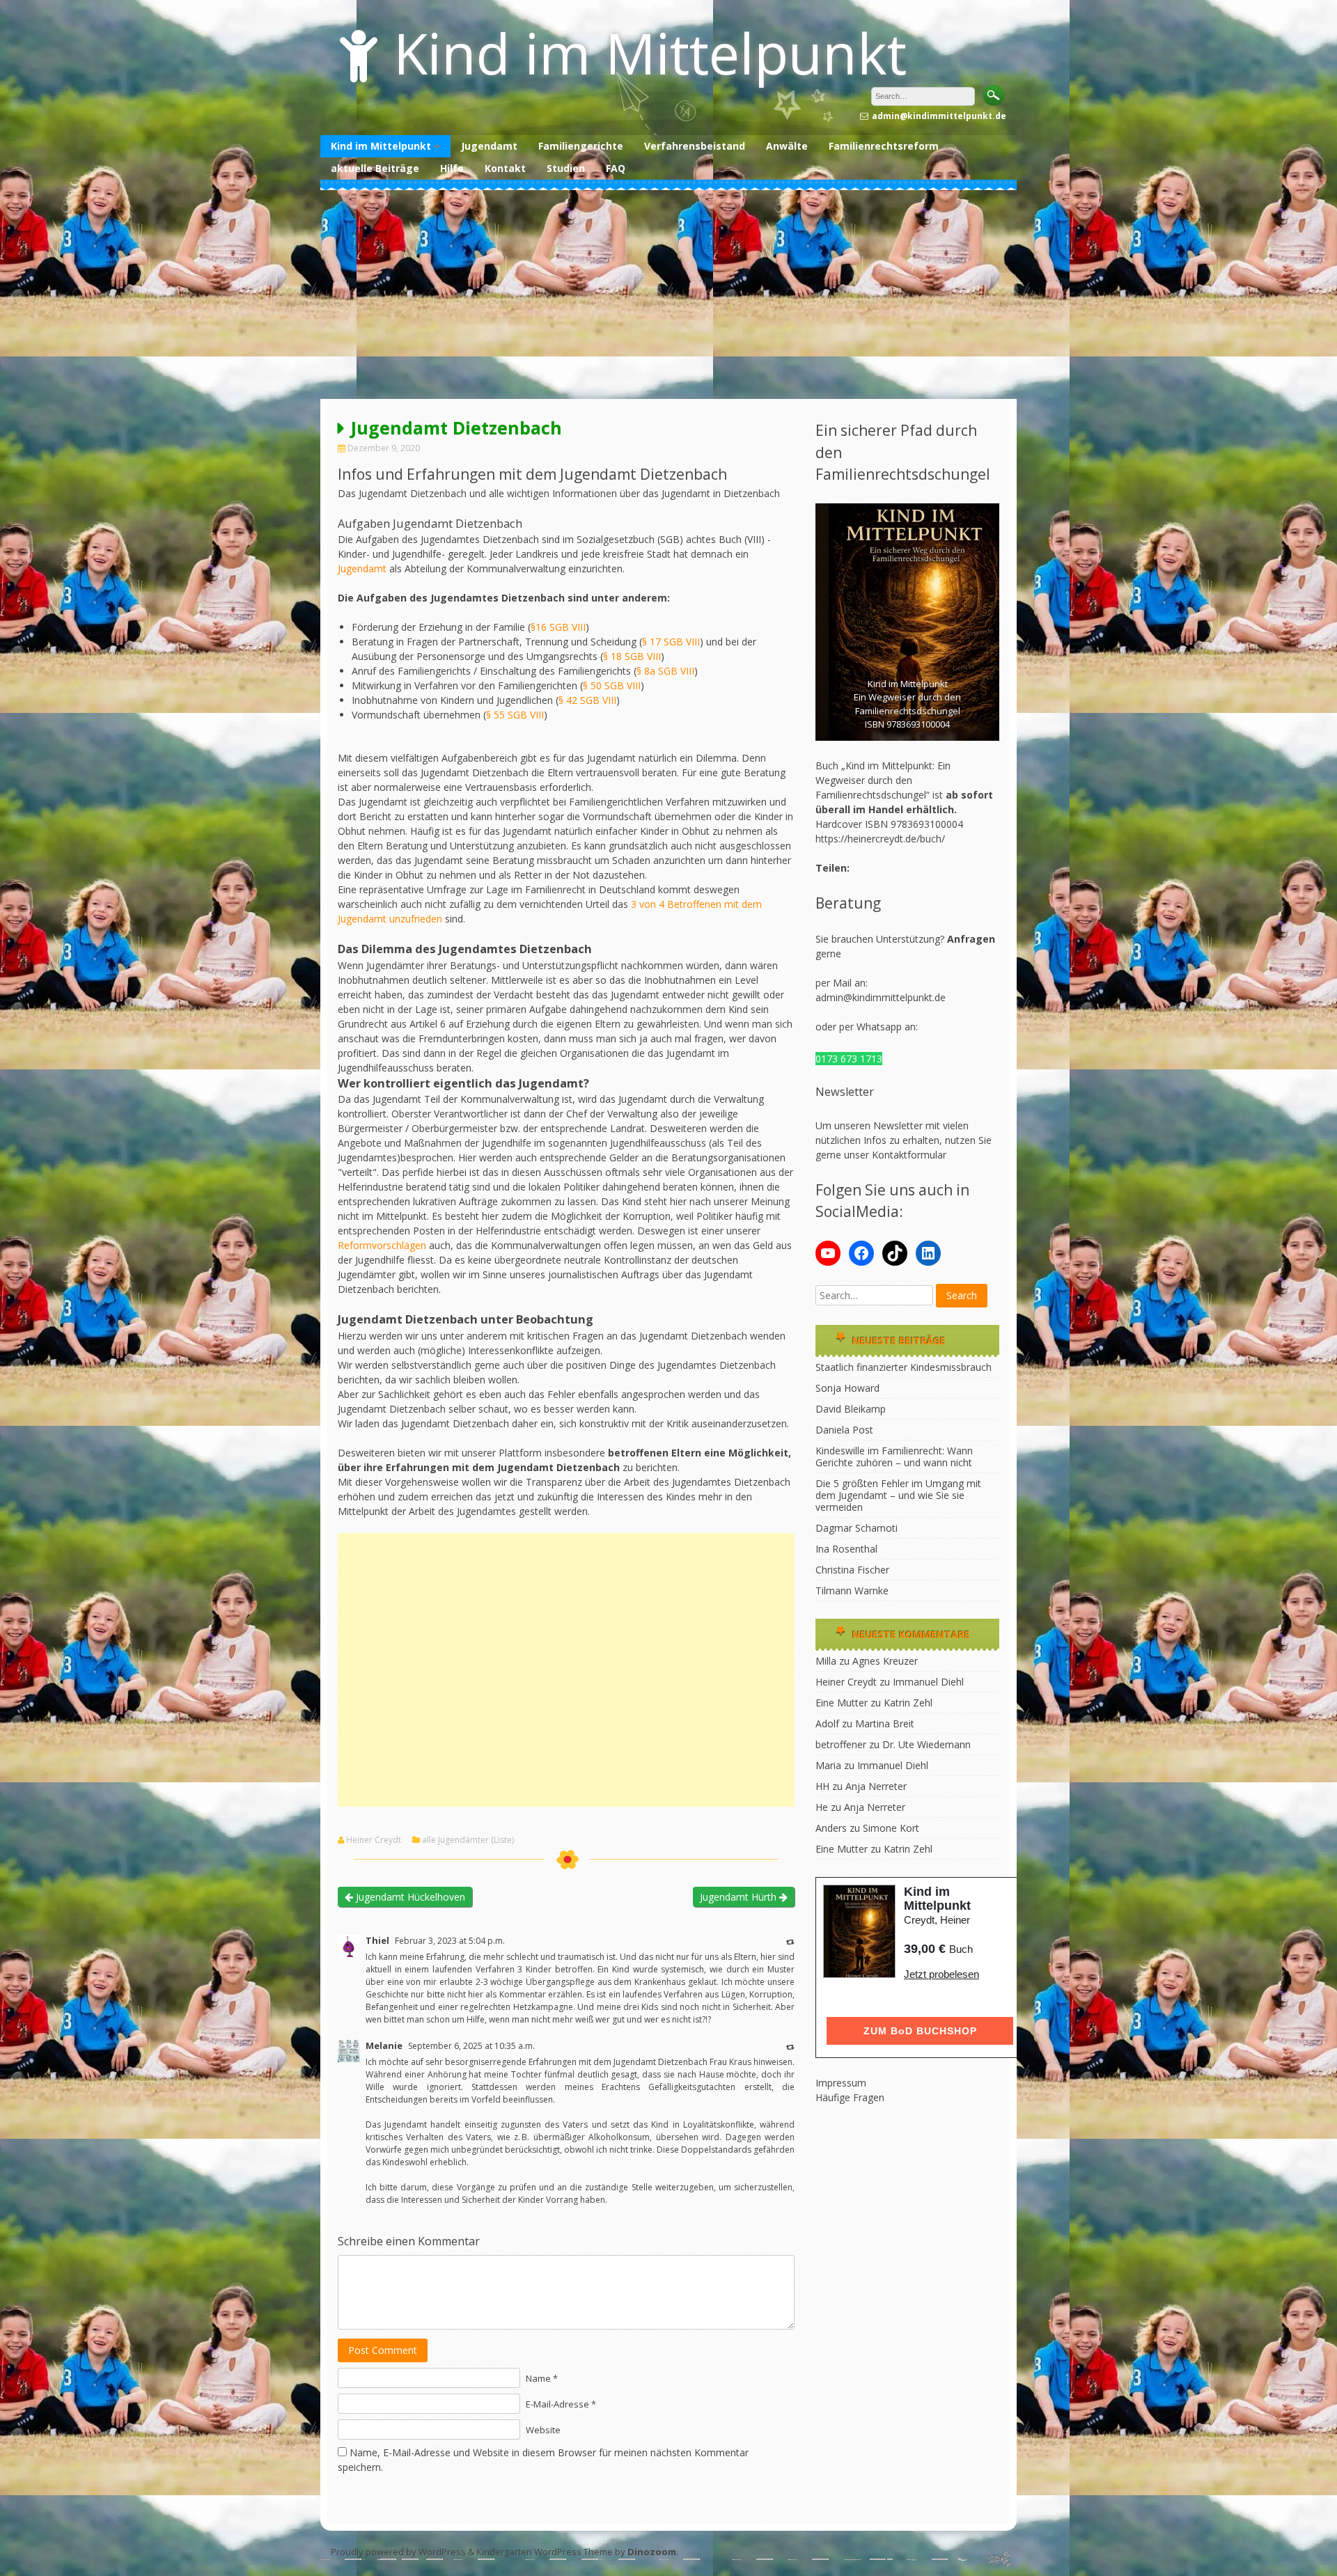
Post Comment (383, 2350)
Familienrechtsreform (884, 146)
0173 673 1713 (849, 1059)
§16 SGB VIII (558, 627)
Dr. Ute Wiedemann (926, 1744)
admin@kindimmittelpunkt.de (881, 997)
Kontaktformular (909, 1155)
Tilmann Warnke (852, 1591)
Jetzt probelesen (941, 1974)
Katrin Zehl (908, 1703)
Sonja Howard (847, 1388)
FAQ (616, 168)
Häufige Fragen (850, 2097)
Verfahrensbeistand (695, 146)
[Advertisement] (668, 294)
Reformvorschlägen (382, 1245)
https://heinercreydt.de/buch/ (880, 839)
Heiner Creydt (374, 1840)
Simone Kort (891, 1828)
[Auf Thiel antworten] (790, 1941)
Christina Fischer (852, 1570)
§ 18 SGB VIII (632, 656)
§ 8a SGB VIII (665, 671)
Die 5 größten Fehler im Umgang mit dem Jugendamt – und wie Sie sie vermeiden (898, 1495)
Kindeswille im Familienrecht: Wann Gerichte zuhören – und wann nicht (894, 1456)
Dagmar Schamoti (857, 1528)
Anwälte (787, 146)
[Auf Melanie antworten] (790, 2047)
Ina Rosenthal (846, 1549)
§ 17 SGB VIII (671, 642)
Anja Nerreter (876, 1786)
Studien (566, 168)
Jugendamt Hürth (740, 1897)
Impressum (841, 2083)
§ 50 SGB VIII (612, 685)
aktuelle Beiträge (375, 168)
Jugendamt (489, 146)
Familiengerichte (581, 146)
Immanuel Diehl (928, 1682)
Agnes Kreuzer (885, 1661)
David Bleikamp (851, 1409)
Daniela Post (844, 1430)
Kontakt (505, 168)
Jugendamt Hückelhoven (409, 1897)
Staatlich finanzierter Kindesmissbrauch (904, 1367)
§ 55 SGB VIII (515, 715)
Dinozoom (652, 2552)
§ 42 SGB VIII (587, 700)
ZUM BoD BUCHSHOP (920, 2031)
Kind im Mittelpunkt (650, 53)
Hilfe (452, 168)
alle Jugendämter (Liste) (468, 1840)
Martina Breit (885, 1723)
